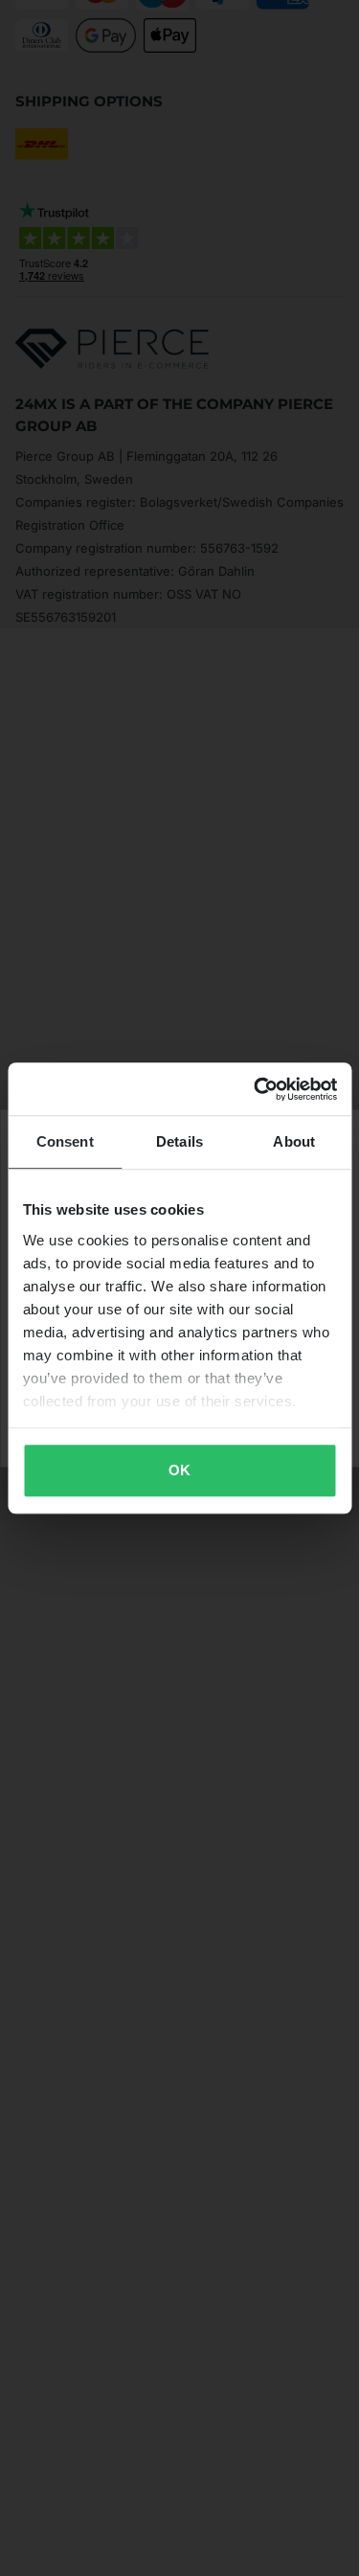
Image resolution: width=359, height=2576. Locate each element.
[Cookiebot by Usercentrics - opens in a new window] (256, 1089)
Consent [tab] (65, 1141)
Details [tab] (179, 1141)
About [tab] (294, 1141)
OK (179, 1470)
